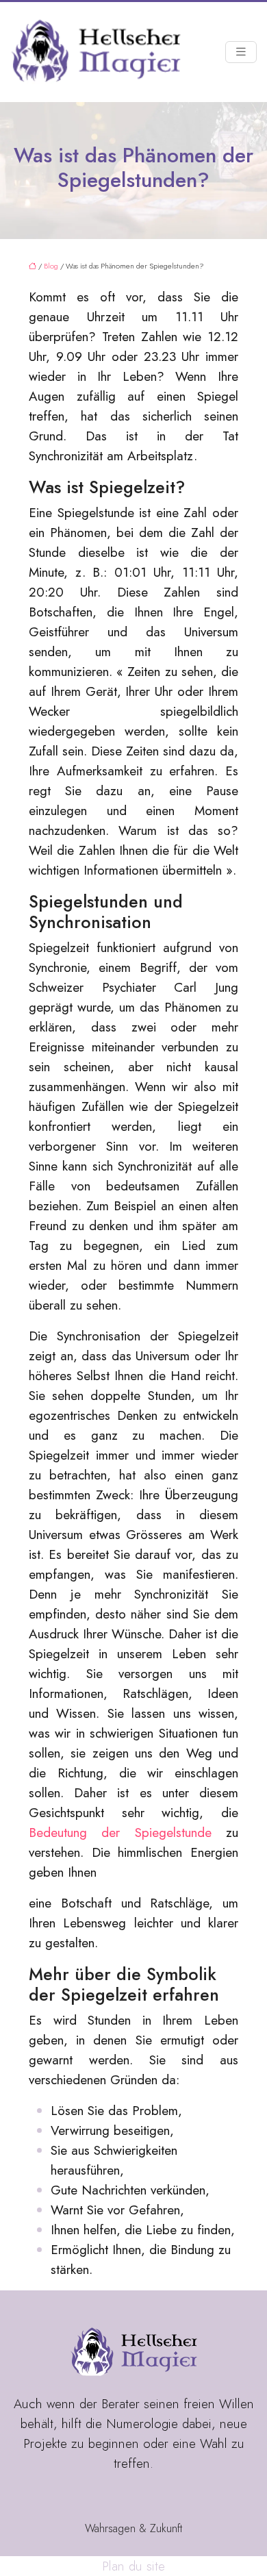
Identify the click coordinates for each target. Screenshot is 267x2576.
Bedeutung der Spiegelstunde (120, 1833)
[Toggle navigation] (241, 52)
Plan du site (133, 2566)
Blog (51, 266)
